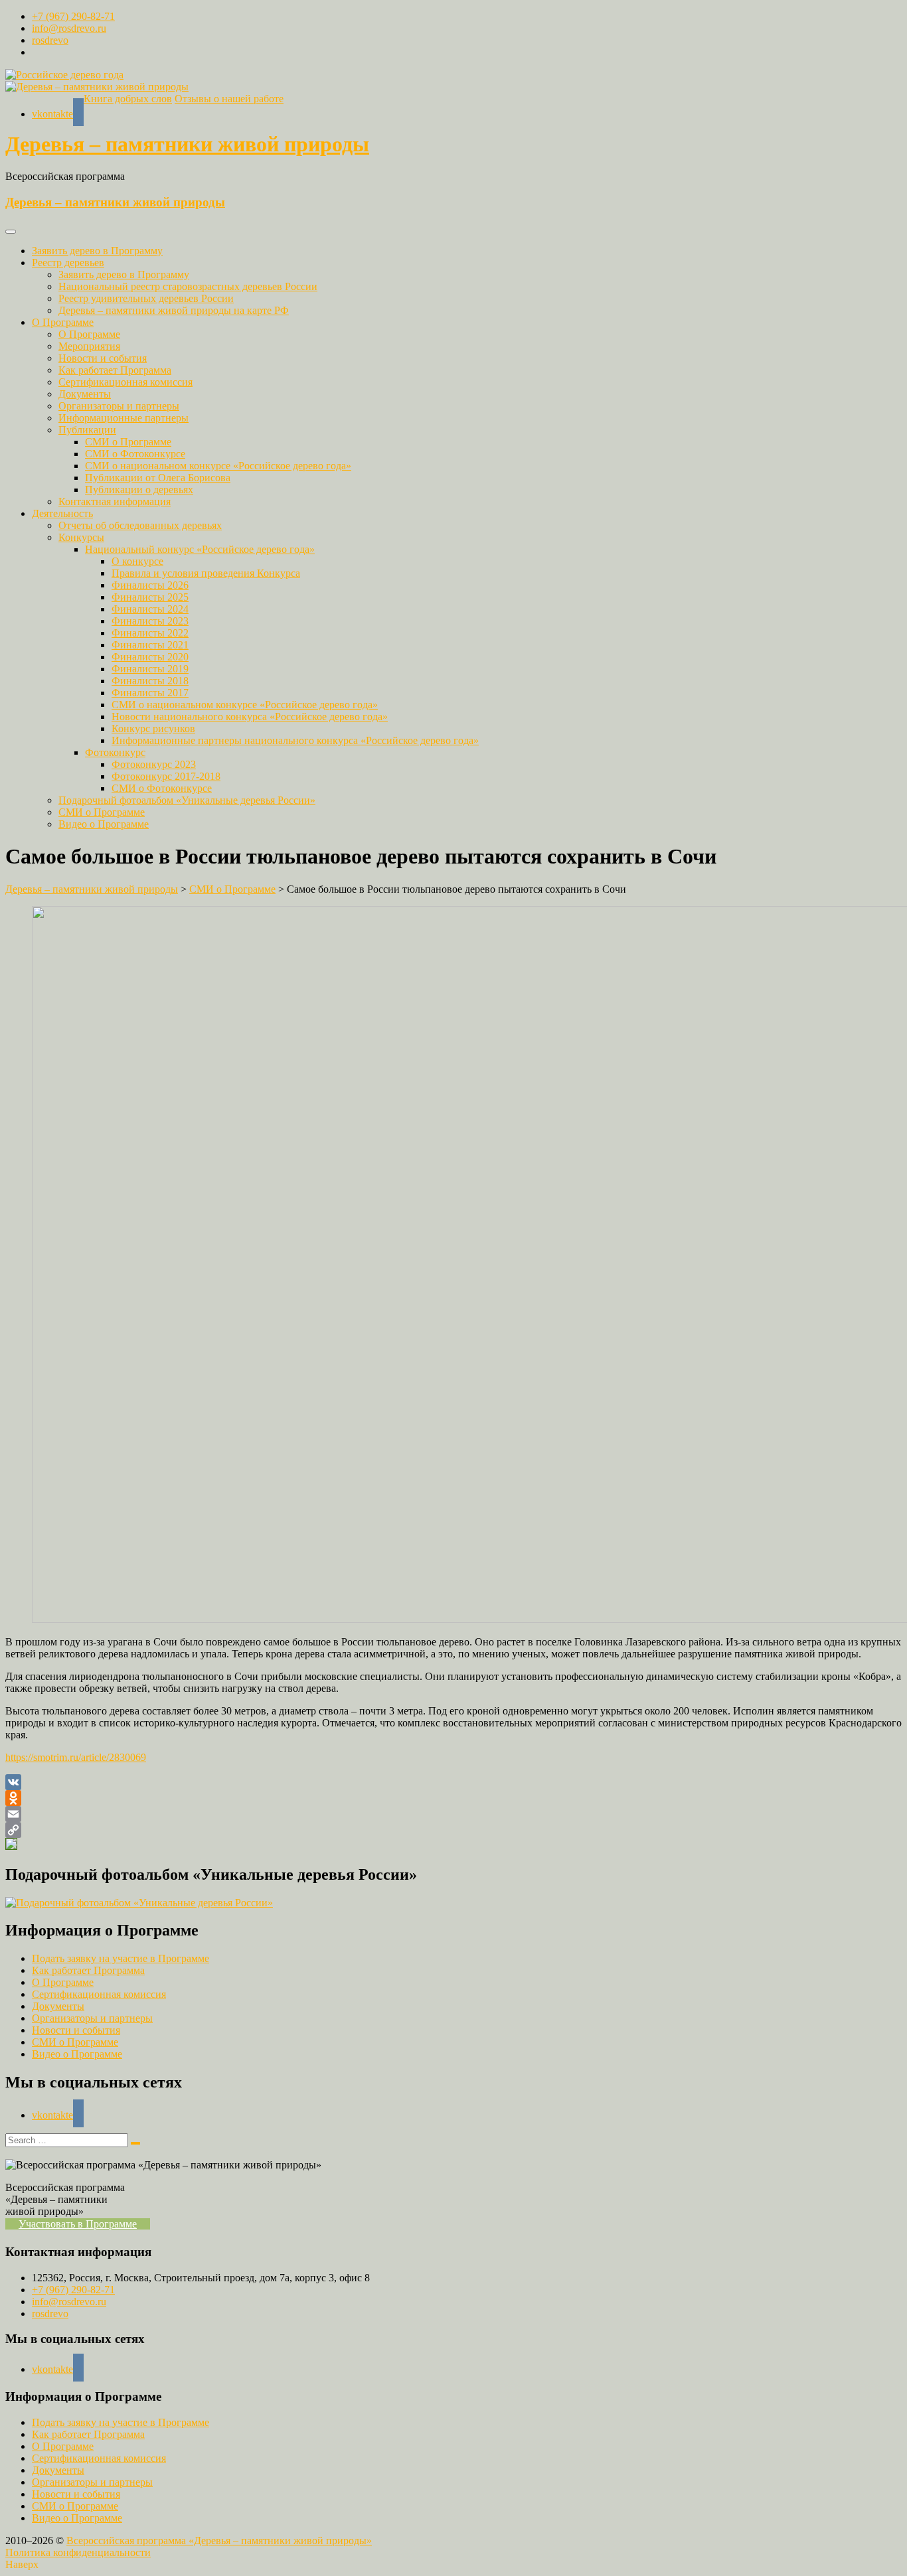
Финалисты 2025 (150, 597)
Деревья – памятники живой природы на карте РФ (174, 310)
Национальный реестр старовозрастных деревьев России (188, 286)
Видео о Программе (104, 824)
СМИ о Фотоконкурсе (135, 454)
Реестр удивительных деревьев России (146, 298)
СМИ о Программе (128, 442)
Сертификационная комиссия (125, 382)
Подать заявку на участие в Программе (121, 1958)
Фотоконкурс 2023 (154, 764)
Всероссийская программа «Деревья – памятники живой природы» (219, 2540)
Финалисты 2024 (150, 609)
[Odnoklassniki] (453, 1798)
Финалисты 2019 (150, 669)
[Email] (453, 1814)
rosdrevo (50, 40)
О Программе (63, 322)
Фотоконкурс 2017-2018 (166, 776)
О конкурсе (137, 561)
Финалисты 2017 (150, 693)
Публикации (87, 430)
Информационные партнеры (124, 418)
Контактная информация (115, 501)
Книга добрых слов (128, 99)
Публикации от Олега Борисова (158, 478)
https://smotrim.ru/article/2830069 (76, 1757)
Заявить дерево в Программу (97, 251)
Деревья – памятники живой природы (187, 144)
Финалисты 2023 (150, 621)
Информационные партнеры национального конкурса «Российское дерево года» (295, 740)
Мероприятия (89, 346)
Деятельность (62, 513)
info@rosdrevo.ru (69, 28)
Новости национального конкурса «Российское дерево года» (250, 717)
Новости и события (103, 358)
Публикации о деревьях (139, 490)
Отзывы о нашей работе (229, 99)
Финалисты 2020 (150, 657)
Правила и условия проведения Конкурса (206, 573)
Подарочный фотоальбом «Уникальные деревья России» (187, 800)
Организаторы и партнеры (119, 406)
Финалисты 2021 (150, 645)
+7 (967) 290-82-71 (73, 16)
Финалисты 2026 (150, 585)
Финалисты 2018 (150, 681)
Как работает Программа (115, 370)
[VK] (453, 1782)
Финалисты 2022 (150, 633)
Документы (85, 394)
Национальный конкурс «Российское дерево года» (200, 549)
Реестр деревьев (68, 263)
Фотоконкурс (115, 752)
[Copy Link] (453, 1830)
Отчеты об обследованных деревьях (140, 525)
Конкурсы (81, 537)
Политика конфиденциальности (78, 2552)
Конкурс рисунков (153, 728)
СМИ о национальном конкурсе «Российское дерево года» (218, 466)
